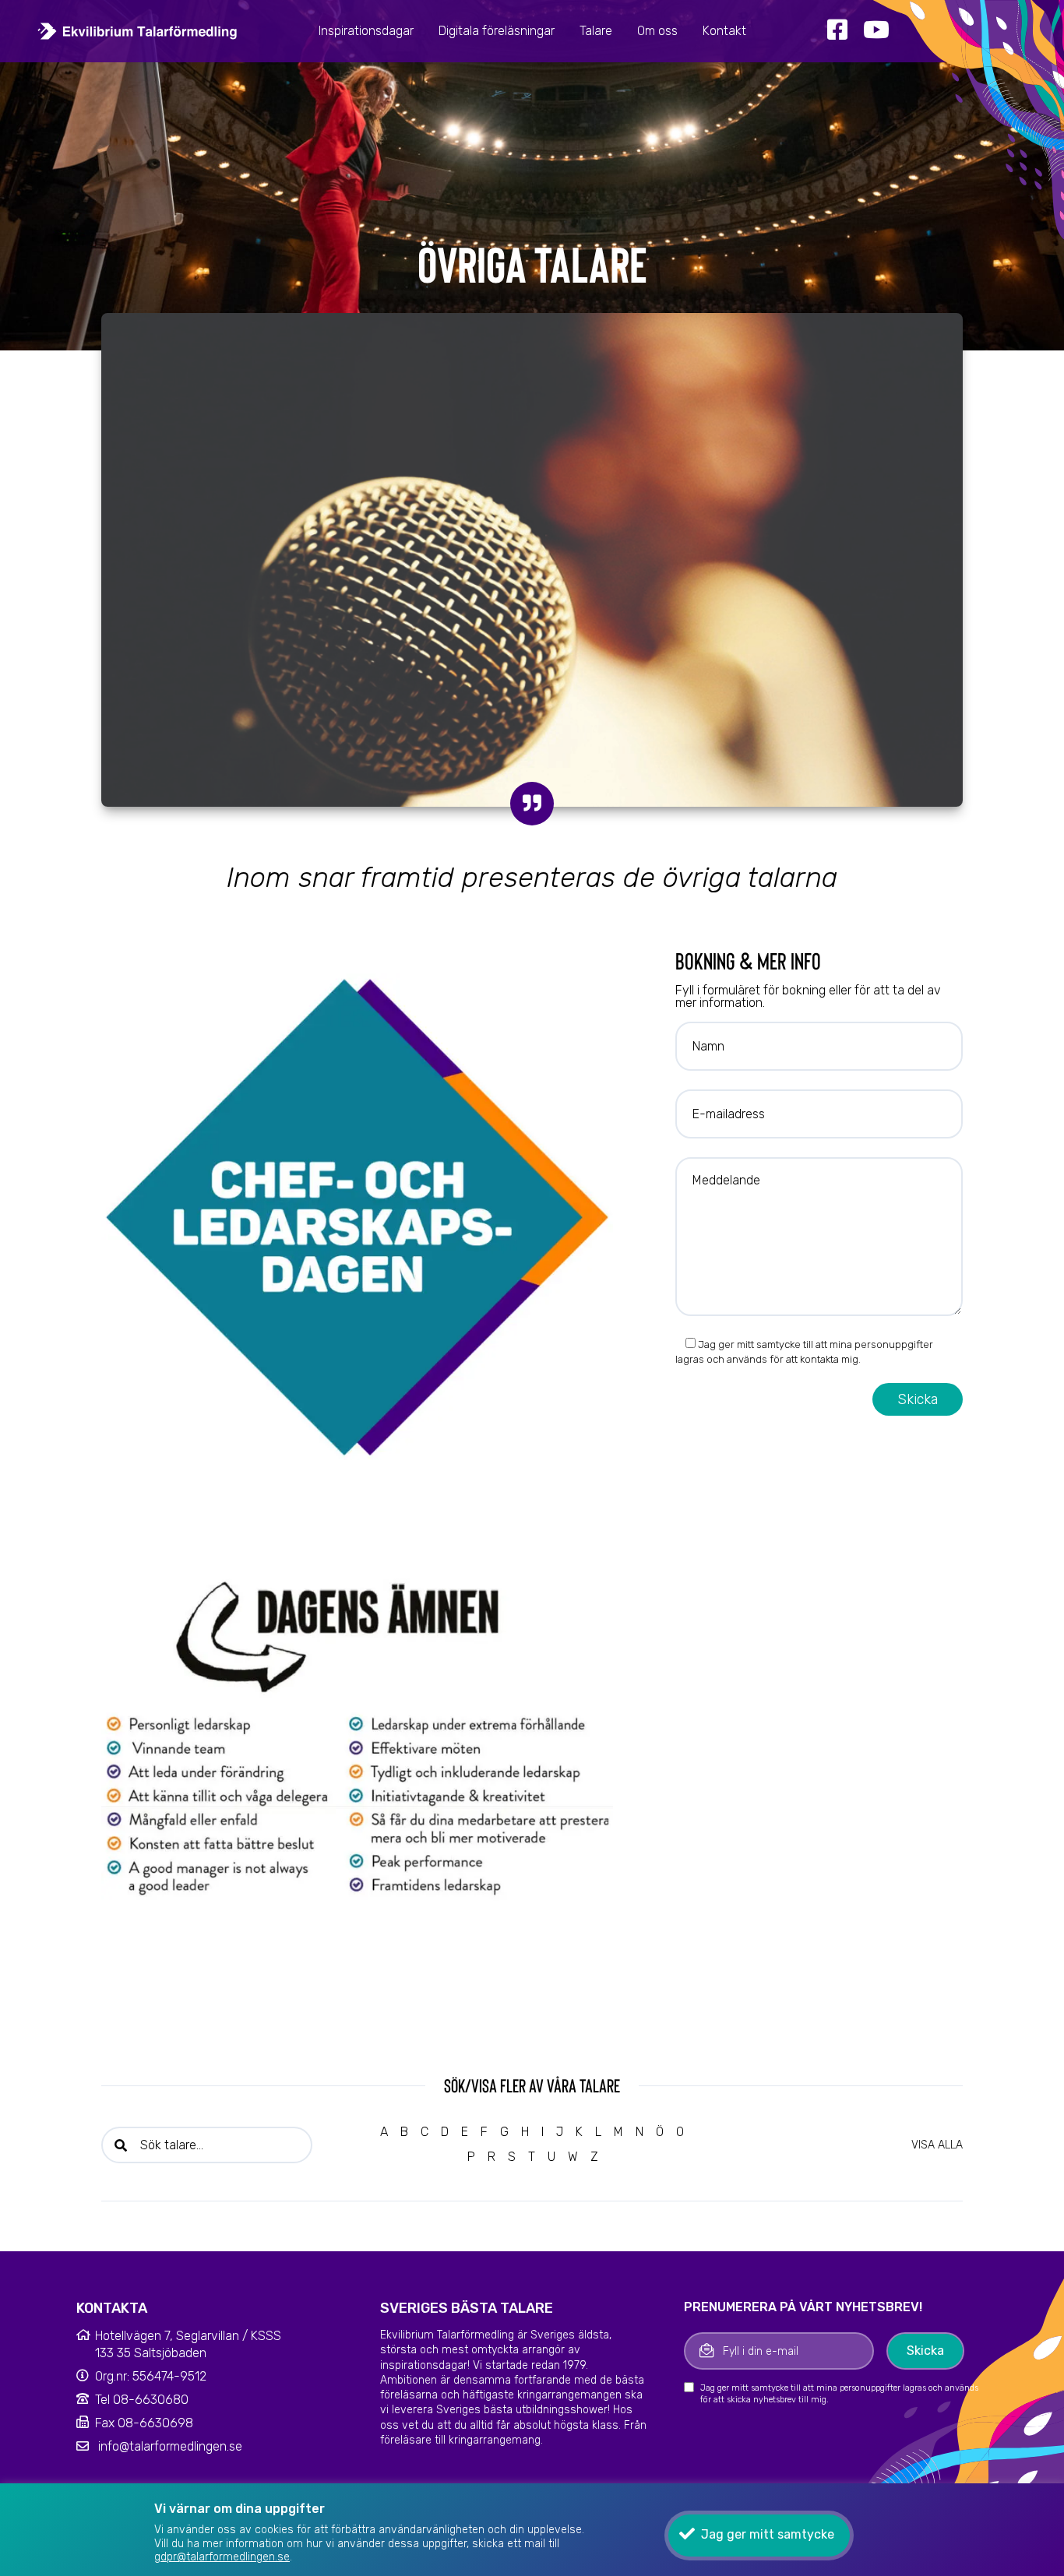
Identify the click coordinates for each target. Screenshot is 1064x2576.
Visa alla (937, 2145)
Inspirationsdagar (366, 31)
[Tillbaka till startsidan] (137, 31)
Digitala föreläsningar (497, 31)
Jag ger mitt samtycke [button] (768, 2534)
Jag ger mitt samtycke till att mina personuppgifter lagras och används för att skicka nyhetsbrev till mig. (839, 2394)
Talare (596, 31)
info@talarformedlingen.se (170, 2446)
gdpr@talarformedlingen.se (222, 2557)
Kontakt (724, 31)
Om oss (657, 31)
